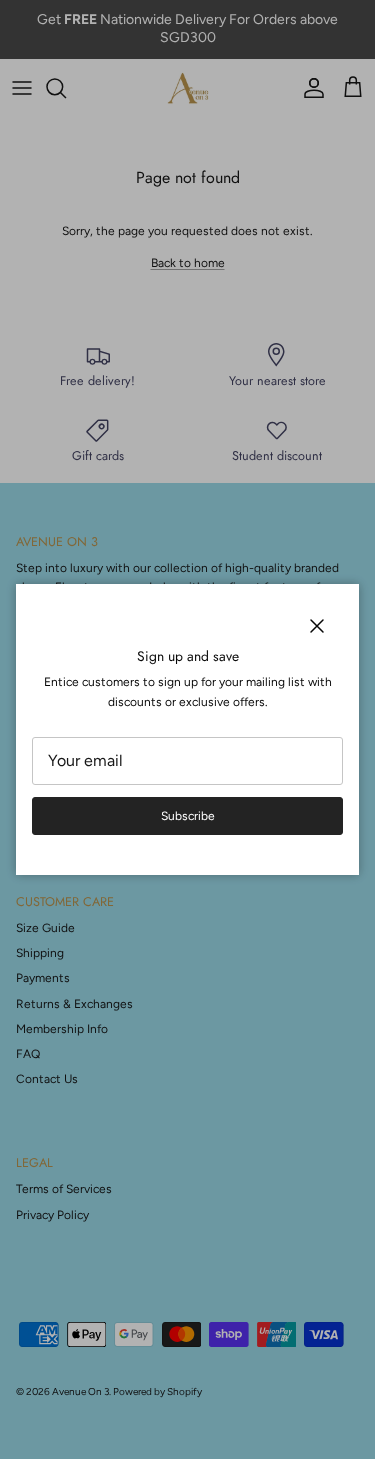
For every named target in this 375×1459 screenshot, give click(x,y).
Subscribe (188, 816)
